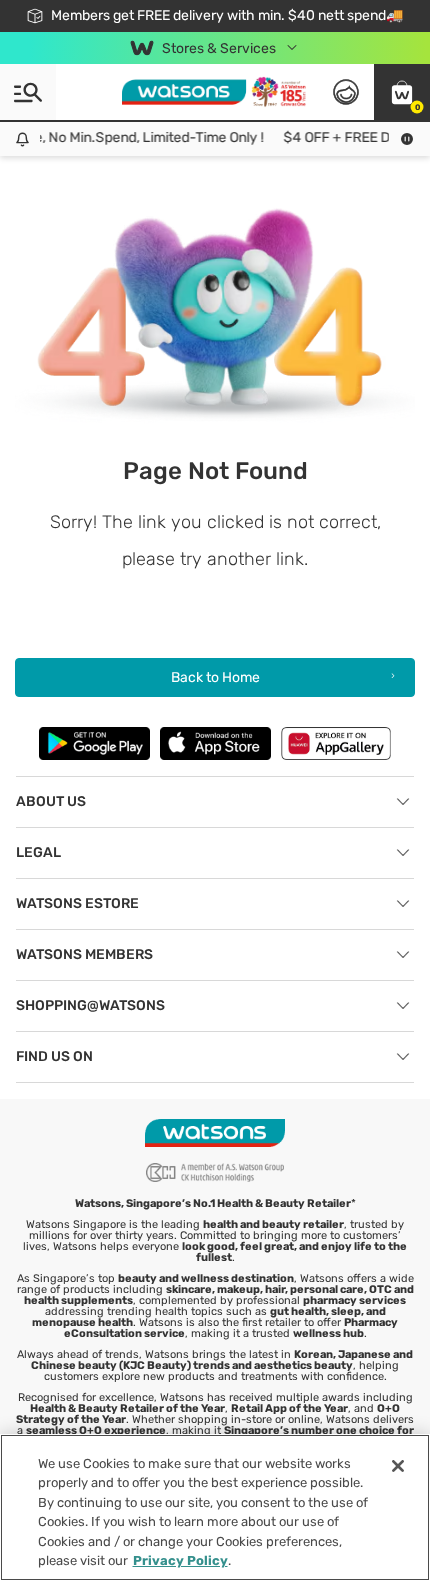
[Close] (398, 1466)
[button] (402, 92)
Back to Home (215, 677)
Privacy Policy (180, 1560)
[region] (215, 1507)
